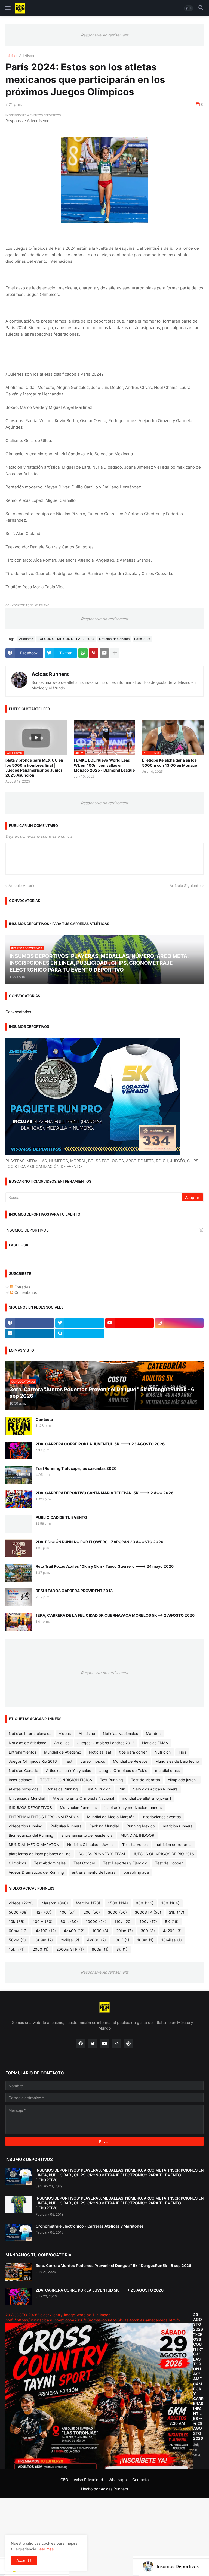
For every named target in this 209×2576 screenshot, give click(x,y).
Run (122, 1789)
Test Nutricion (98, 1789)
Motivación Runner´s (78, 1807)
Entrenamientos (22, 1752)
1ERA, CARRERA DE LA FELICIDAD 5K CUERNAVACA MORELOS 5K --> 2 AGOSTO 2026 (115, 1615)
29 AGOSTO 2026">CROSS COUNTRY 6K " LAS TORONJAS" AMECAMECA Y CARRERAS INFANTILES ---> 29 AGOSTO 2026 (198, 2376)
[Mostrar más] (115, 653)
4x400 (74, 1931)
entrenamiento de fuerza (94, 1872)
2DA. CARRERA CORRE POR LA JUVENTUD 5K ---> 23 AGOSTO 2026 (100, 1444)
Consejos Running (62, 1789)
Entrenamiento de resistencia (87, 1835)
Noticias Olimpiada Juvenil (91, 1844)
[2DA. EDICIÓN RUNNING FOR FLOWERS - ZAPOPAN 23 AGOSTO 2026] (19, 1548)
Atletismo (27, 56)
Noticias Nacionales (114, 639)
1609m (43, 1940)
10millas (172, 1940)
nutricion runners (178, 1826)
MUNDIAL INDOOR (137, 1835)
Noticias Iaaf (100, 1752)
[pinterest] (128, 2044)
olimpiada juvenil (183, 1780)
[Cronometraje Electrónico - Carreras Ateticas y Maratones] (19, 2233)
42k (44, 1912)
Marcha (88, 1903)
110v (123, 1921)
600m (100, 1949)
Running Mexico (141, 1826)
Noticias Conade (23, 1771)
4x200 (172, 1931)
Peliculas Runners (66, 1826)
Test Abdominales (50, 1863)
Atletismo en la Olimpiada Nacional (83, 1798)
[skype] (79, 1334)
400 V (42, 1921)
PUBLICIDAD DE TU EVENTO (61, 1517)
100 (170, 1903)
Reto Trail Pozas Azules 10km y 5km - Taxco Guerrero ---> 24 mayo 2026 (105, 1566)
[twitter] (79, 1323)
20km (125, 1931)
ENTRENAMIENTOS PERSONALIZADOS (44, 1817)
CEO (64, 2480)
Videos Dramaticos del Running (36, 1872)
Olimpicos (17, 1863)
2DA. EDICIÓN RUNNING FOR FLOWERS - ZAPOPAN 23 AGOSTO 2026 (99, 1542)
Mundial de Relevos (130, 1761)
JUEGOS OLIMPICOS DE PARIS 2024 (66, 639)
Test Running (111, 1780)
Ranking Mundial (104, 1826)
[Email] (104, 653)
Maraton (153, 1734)
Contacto (44, 1419)
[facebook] (30, 1323)
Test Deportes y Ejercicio (125, 1863)
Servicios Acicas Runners (155, 1789)
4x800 (96, 1940)
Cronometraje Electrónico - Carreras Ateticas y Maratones (90, 2226)
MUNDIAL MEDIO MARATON (34, 1844)
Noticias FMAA (155, 1743)
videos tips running (26, 1826)
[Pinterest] (94, 653)
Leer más (45, 2549)
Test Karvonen (135, 1844)
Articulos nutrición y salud (69, 1771)
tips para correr (133, 1752)
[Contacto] (19, 1426)
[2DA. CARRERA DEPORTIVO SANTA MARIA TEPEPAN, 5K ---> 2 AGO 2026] (19, 1499)
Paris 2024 (142, 639)
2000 (41, 1949)
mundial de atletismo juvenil (146, 1798)
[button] (7, 8)
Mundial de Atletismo (63, 1752)
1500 (118, 1903)
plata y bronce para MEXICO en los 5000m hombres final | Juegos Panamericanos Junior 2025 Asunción (34, 768)
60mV (18, 1931)
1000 (100, 1931)
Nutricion (163, 1752)
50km (17, 1940)
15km (17, 1949)
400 (67, 1912)
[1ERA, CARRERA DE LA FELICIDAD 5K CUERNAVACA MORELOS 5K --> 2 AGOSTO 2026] (19, 1622)
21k (177, 1912)
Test (69, 1761)
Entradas (22, 1287)
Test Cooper (84, 1863)
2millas (70, 1940)
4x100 (46, 1931)
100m (145, 1940)
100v (148, 1921)
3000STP (148, 1912)
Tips (182, 1752)
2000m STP (70, 1949)
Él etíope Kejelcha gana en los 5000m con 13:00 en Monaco (170, 763)
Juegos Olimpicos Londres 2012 (106, 1743)
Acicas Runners (50, 674)
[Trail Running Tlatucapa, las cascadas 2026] (19, 1475)
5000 (18, 1912)
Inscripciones (20, 1780)
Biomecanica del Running (31, 1835)
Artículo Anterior (23, 885)
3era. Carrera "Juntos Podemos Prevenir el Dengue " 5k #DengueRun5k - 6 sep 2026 (113, 2266)
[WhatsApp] (83, 653)
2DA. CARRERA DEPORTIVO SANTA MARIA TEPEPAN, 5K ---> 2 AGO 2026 (104, 1493)
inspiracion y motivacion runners (133, 1807)
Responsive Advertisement (104, 35)
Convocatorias (18, 1012)
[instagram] (179, 1323)
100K (122, 1940)
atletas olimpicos (24, 1789)
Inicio (10, 56)
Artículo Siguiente (185, 885)
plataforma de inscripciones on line (40, 1854)
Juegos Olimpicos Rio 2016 (33, 1761)
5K (172, 1921)
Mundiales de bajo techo (177, 1761)
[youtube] (130, 1323)
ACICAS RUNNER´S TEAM (102, 1854)
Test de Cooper (169, 1863)
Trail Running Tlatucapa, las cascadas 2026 (76, 1468)
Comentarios (25, 1292)
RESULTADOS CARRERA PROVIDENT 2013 (74, 1591)
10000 (96, 1921)
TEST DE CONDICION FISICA (66, 1780)
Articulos (62, 1743)
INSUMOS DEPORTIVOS (104, 1230)
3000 (117, 1912)
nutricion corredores (173, 1844)
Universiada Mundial (27, 1798)
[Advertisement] (104, 2537)
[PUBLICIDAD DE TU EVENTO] (19, 1524)
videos (65, 1734)
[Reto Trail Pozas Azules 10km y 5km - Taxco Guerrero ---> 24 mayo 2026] (19, 1573)
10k (17, 1921)
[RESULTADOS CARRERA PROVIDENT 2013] (19, 1597)
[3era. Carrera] (19, 2272)
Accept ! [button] (24, 2560)
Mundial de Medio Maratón (111, 1817)
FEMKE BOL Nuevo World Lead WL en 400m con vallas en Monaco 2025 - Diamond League (104, 765)
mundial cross (167, 1771)
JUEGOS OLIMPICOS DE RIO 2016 (163, 1854)
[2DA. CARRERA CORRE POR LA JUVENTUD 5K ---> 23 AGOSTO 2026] (19, 1450)
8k (122, 1949)
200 (92, 1912)
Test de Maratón (145, 1780)
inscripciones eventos (162, 1817)
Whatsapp (118, 2480)
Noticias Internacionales (30, 1734)
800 (145, 1903)
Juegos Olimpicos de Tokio (123, 1771)
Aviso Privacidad (88, 2480)
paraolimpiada (136, 1872)
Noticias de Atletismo (27, 1743)
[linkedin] (30, 1334)
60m (69, 1921)
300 (148, 1931)
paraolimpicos (93, 1761)
